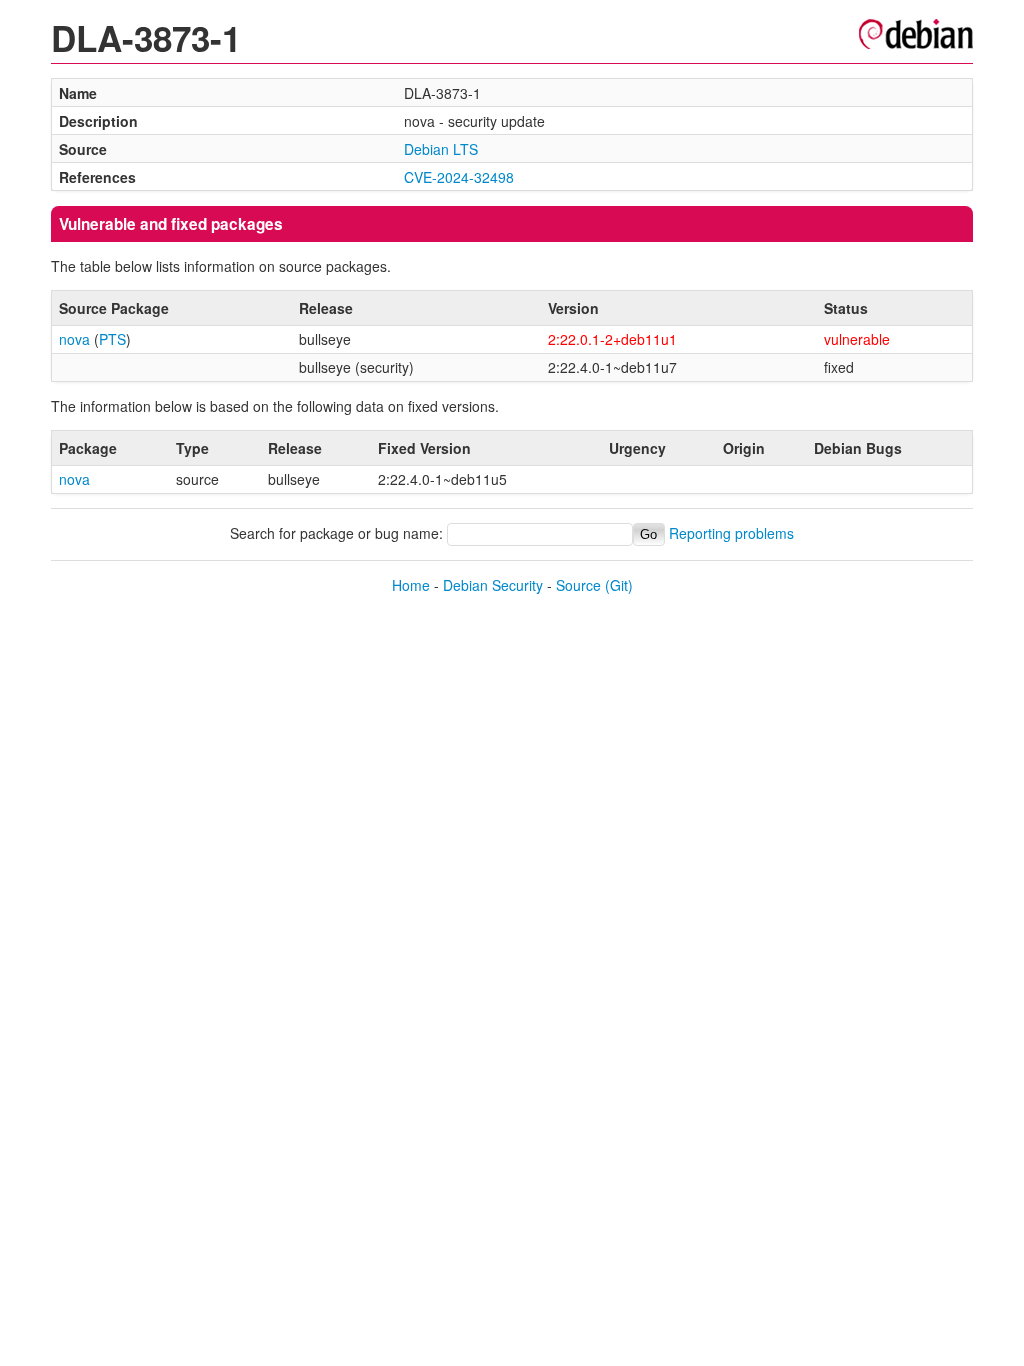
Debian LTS (441, 149)
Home (411, 585)
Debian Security (493, 585)
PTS (112, 339)
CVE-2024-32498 (459, 177)
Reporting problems (731, 533)
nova (74, 339)
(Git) (619, 585)
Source (578, 585)
